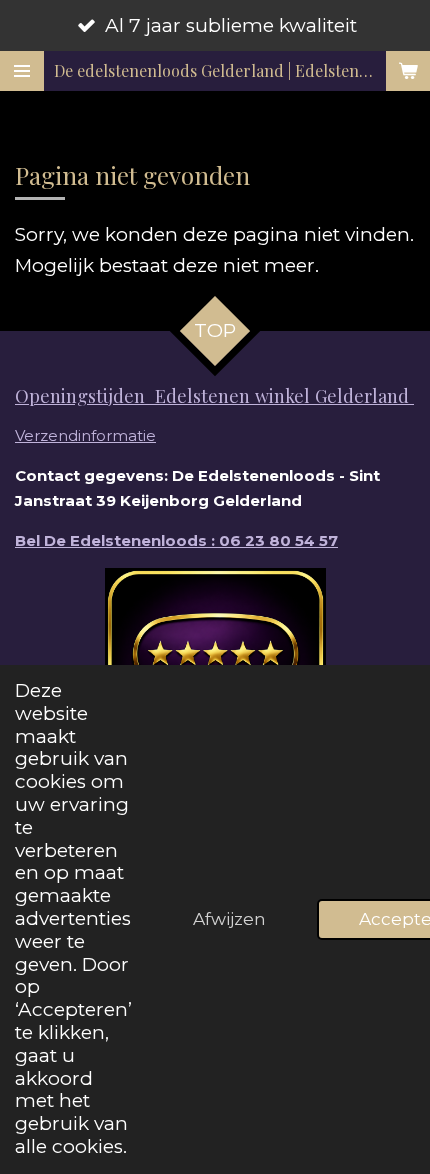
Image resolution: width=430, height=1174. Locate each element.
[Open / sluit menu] (22, 71)
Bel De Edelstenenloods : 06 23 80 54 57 (176, 540)
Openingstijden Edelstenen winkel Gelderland (214, 395)
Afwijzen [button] (229, 918)
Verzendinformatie (85, 435)
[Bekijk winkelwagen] (408, 71)
